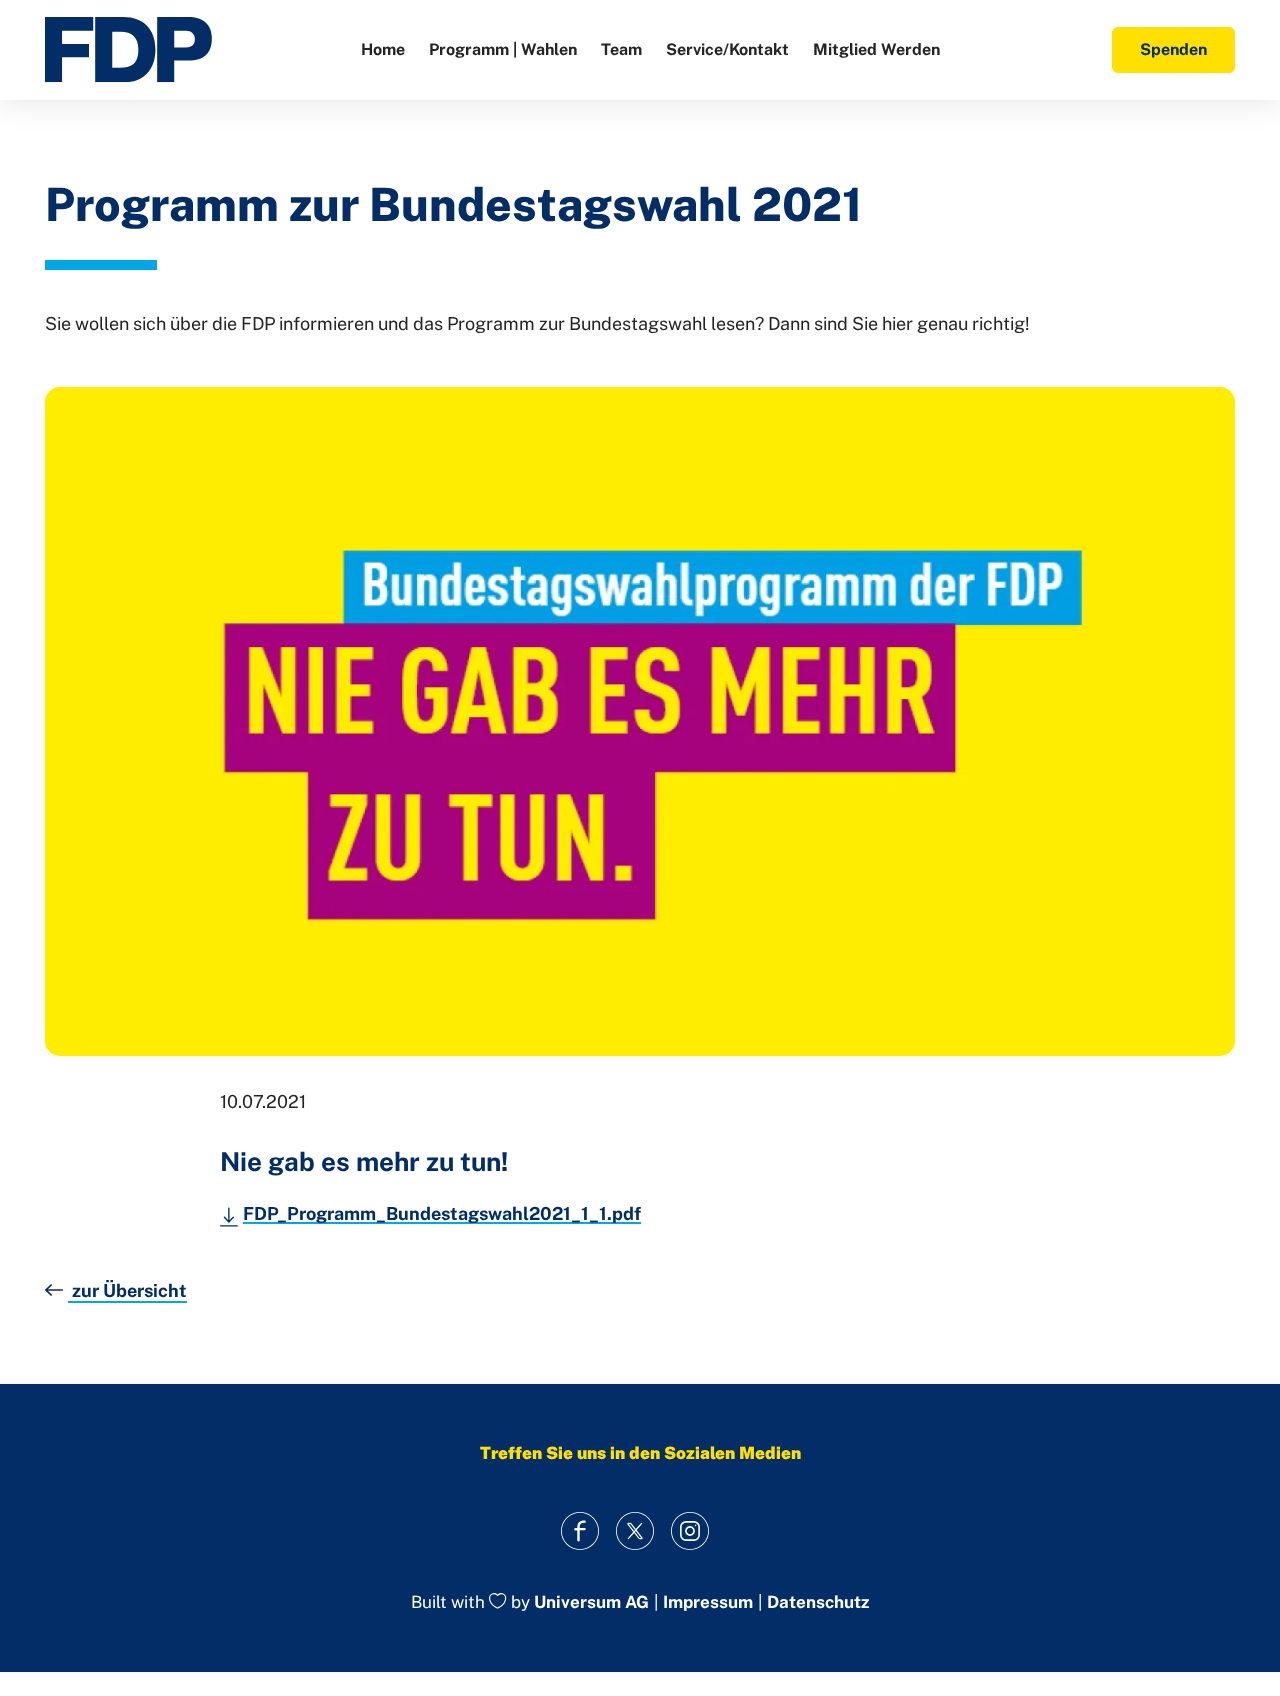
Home (383, 49)
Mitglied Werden (876, 49)
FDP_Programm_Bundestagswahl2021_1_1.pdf (442, 1213)
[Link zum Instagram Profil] (690, 1530)
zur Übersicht (127, 1290)
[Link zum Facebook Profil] (580, 1530)
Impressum (708, 1602)
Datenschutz (818, 1602)
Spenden (1173, 49)
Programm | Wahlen (503, 49)
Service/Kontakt (727, 49)
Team (621, 49)
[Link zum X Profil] (635, 1530)
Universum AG (591, 1603)
